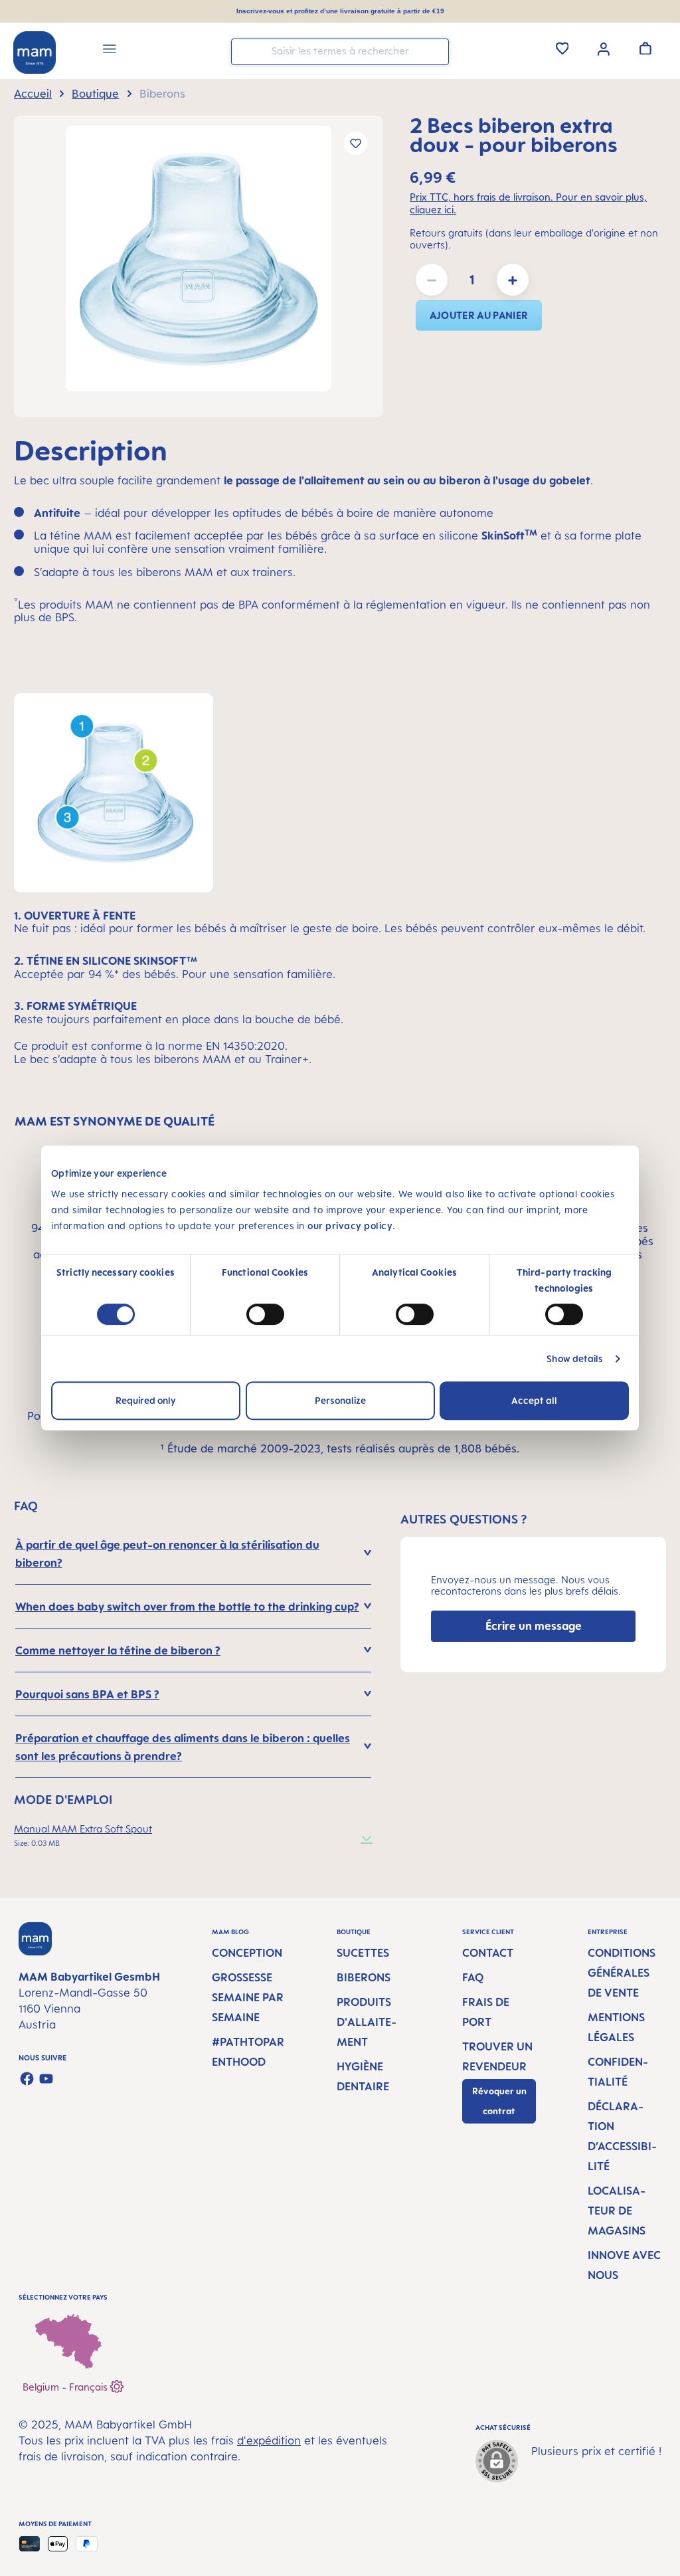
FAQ (473, 1977)
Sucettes (363, 1953)
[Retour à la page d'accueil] (35, 52)
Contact (488, 1953)
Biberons (364, 1977)
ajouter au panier (479, 315)
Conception (247, 1953)
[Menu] (110, 51)
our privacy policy (350, 1226)
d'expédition (269, 2440)
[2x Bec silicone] (199, 258)
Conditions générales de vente (622, 1973)
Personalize (340, 1400)
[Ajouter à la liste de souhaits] (356, 143)
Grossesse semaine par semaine (248, 1997)
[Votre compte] (604, 48)
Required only (146, 1400)
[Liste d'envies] (562, 48)
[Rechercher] (436, 51)
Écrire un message (534, 1626)
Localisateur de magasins (617, 2211)
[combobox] (340, 52)
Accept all (534, 1400)
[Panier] (645, 48)
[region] (199, 266)
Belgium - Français (66, 2386)
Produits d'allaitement (367, 2022)
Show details (575, 1358)
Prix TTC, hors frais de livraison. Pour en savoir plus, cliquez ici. (528, 203)
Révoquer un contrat (499, 2101)
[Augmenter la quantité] (513, 280)
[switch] (265, 1314)
